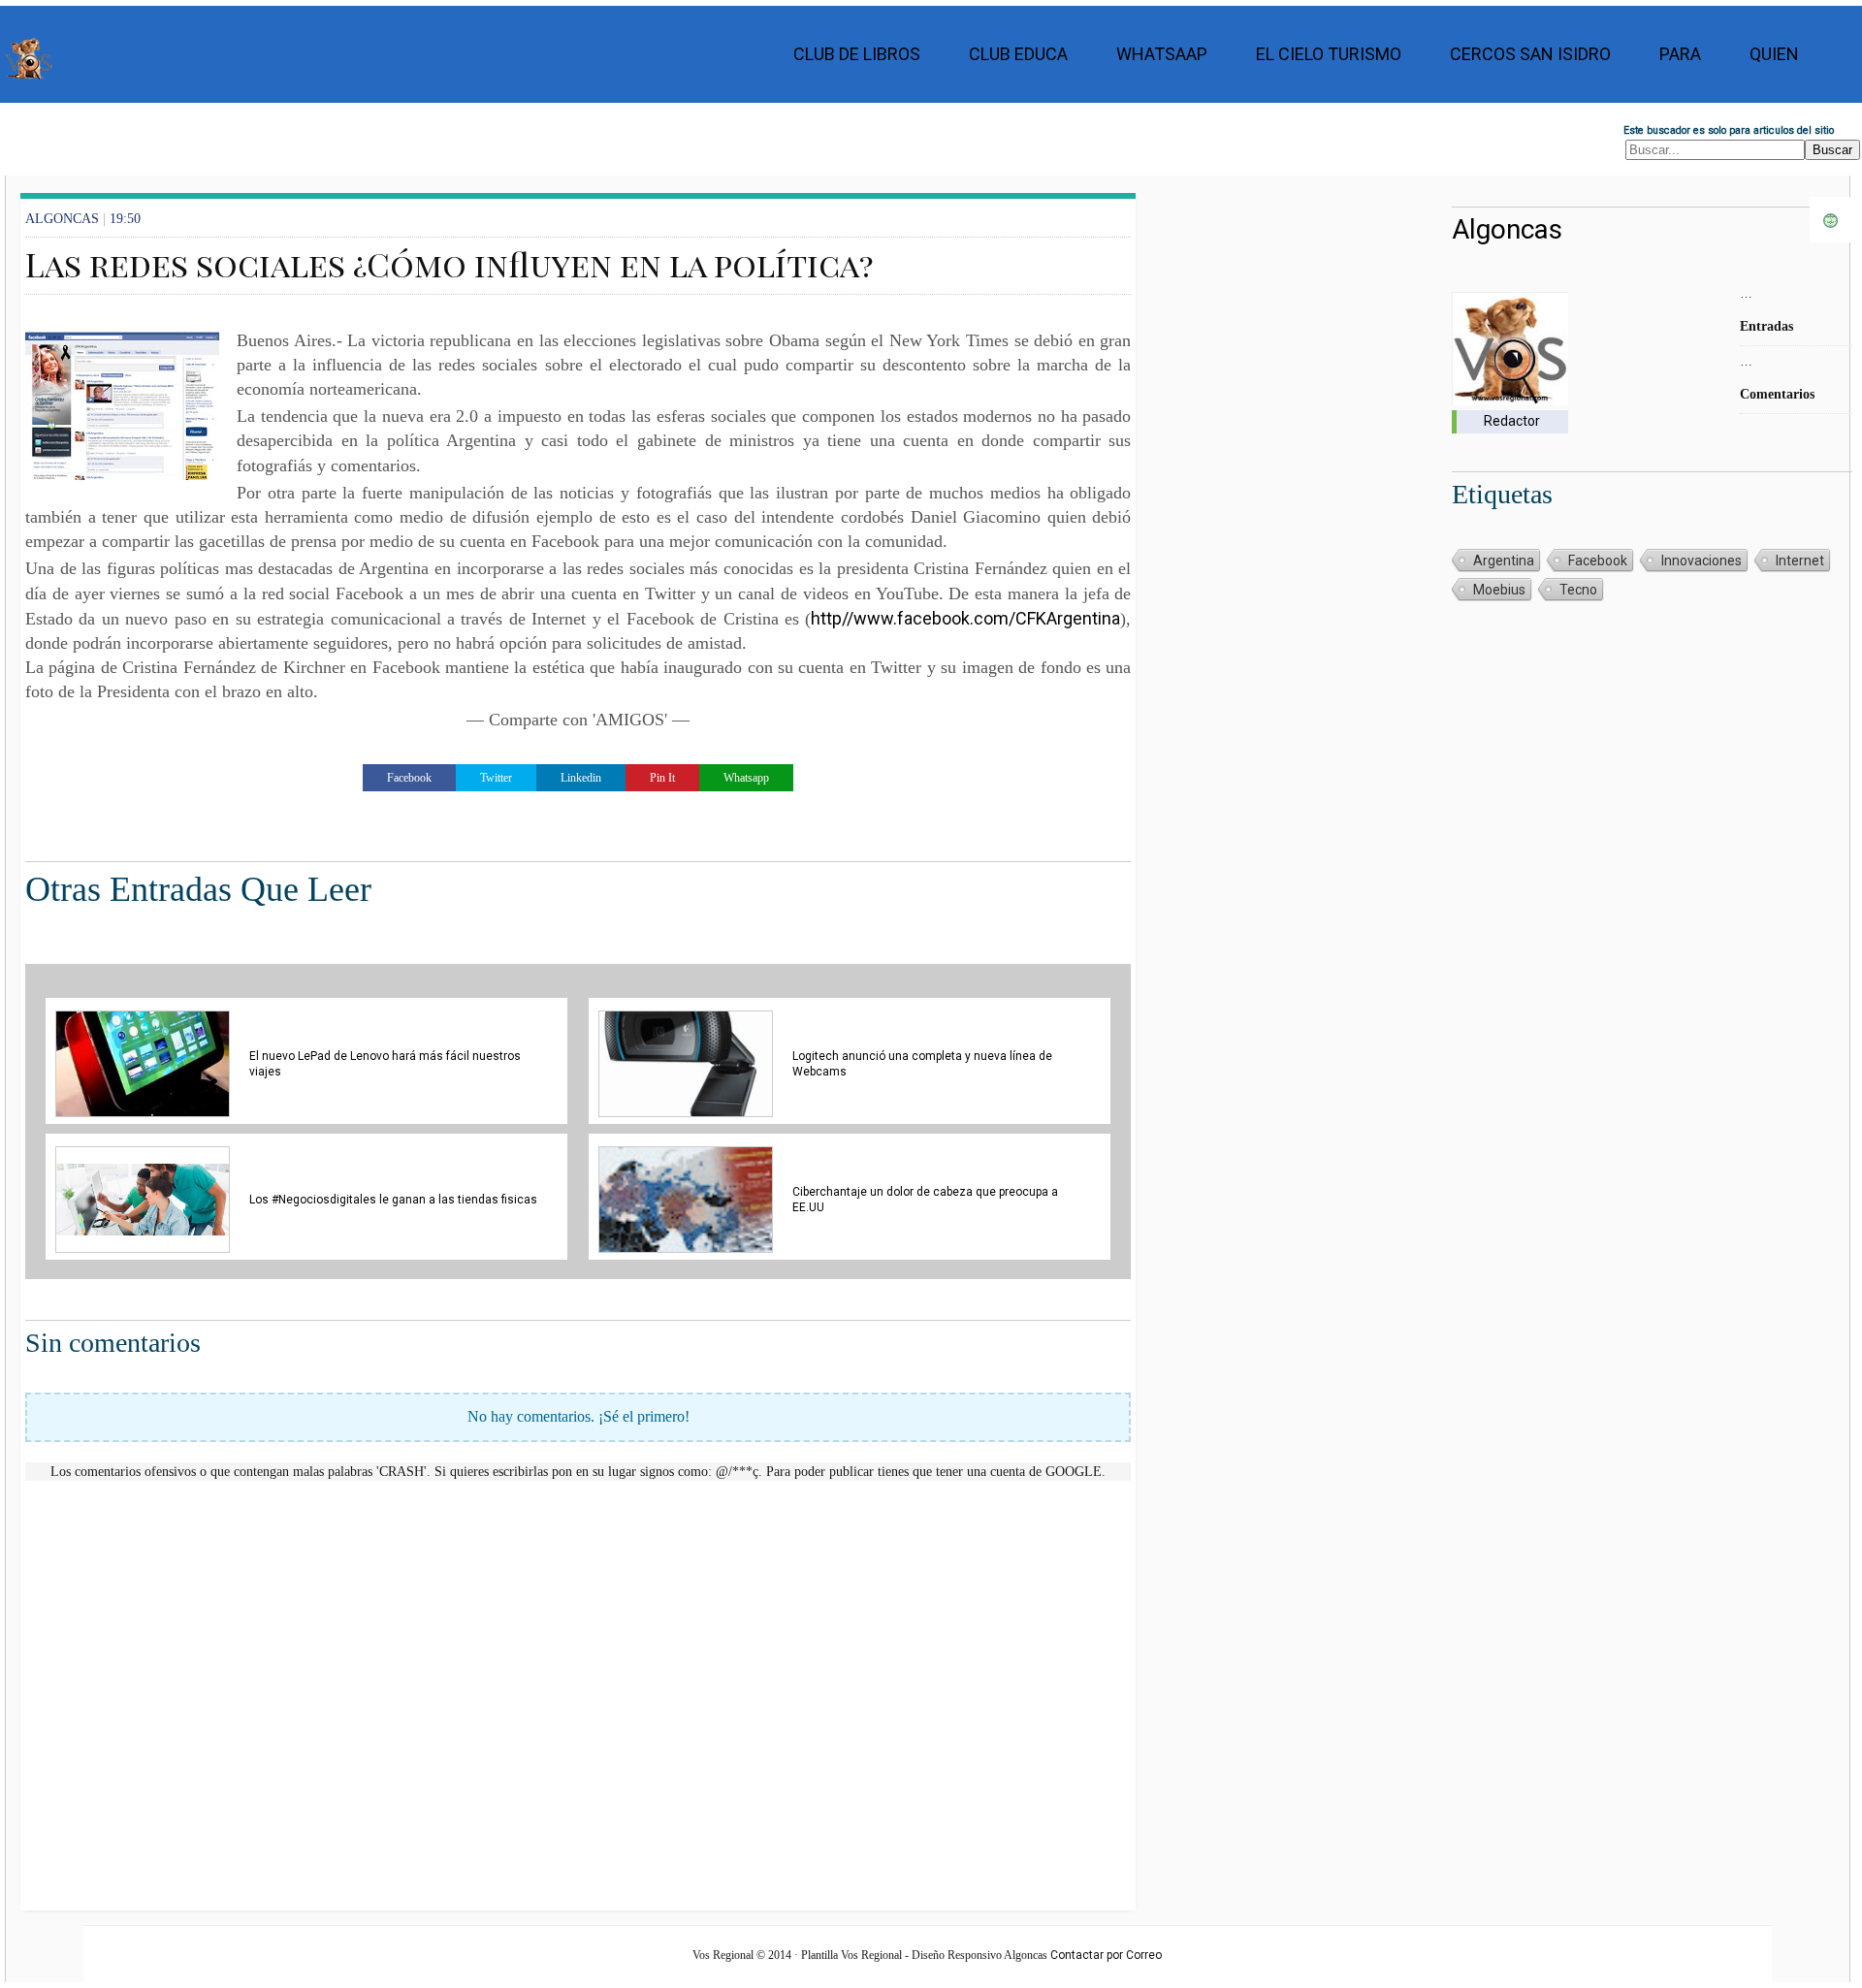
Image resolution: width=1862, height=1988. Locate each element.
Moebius (1499, 590)
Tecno (1578, 590)
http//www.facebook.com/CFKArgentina (965, 618)
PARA (1680, 54)
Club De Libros (857, 54)
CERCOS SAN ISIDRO (1530, 54)
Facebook (1598, 561)
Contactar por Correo (1106, 1955)
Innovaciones (1701, 561)
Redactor (1512, 421)
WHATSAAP (1162, 54)
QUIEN (1774, 54)
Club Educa (1018, 54)
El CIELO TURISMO (1329, 54)
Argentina (1504, 561)
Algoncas (1507, 229)
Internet (1800, 561)
